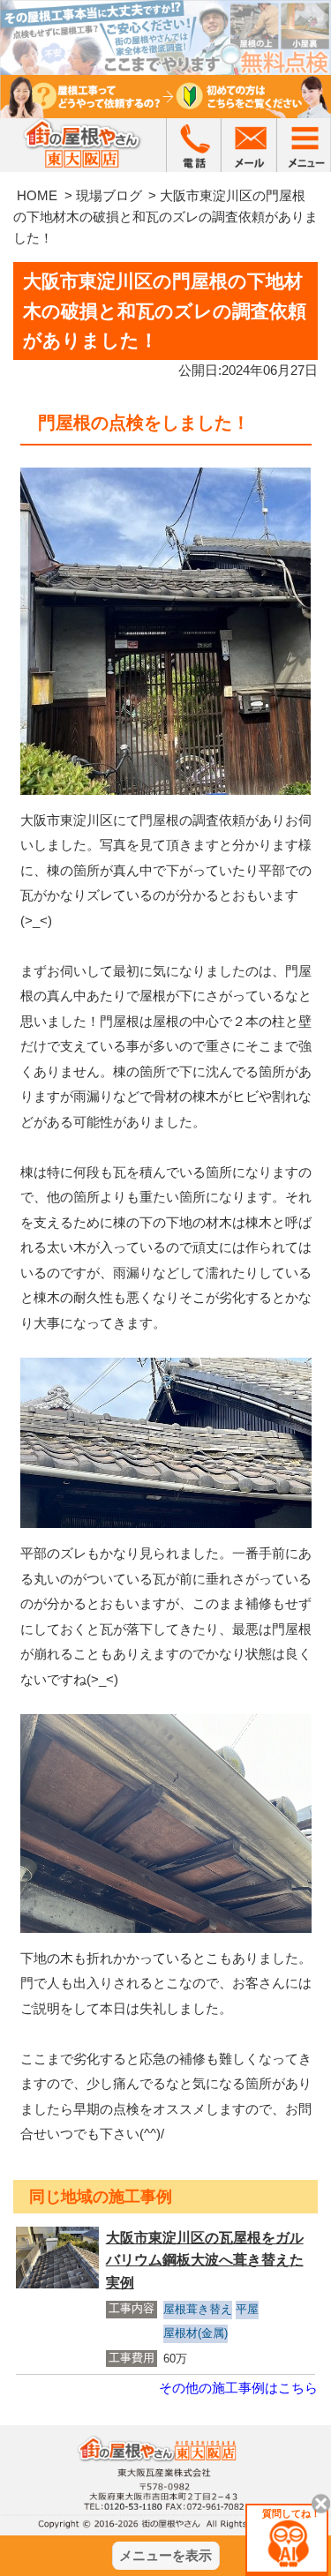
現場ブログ (109, 195)
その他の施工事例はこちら (238, 2388)
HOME (37, 195)
